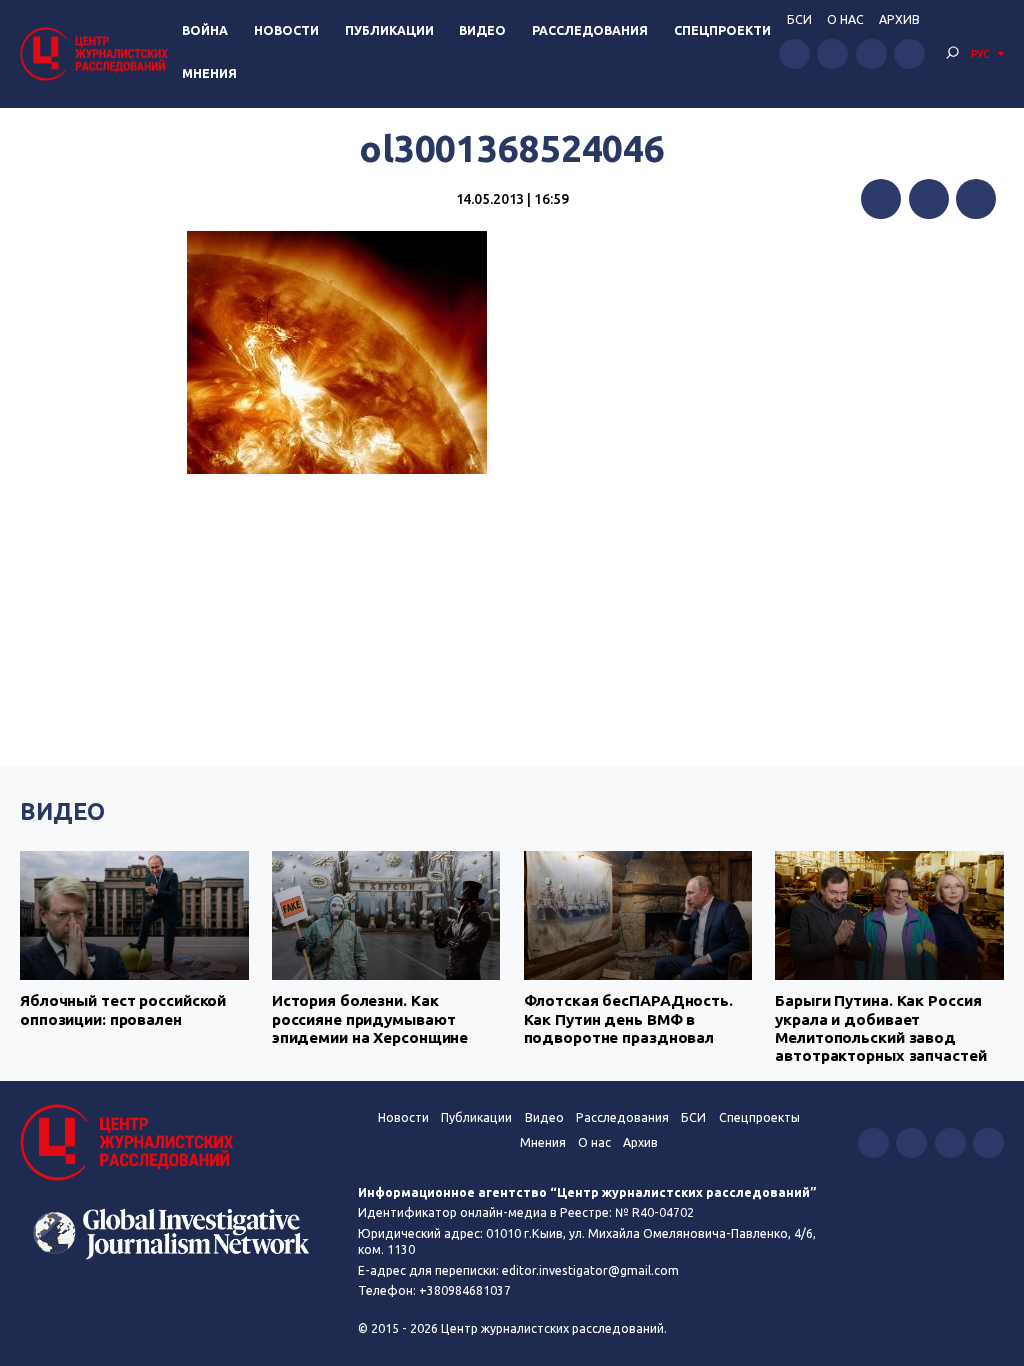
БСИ (799, 19)
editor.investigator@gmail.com (590, 1270)
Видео (482, 30)
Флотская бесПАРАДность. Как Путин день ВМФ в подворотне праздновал (628, 1019)
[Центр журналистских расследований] (97, 53)
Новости (286, 30)
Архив (899, 19)
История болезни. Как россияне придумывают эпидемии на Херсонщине (370, 1019)
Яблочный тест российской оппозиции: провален (123, 1009)
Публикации (389, 30)
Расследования (590, 30)
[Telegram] (976, 199)
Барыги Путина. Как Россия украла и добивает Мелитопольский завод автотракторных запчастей (880, 1028)
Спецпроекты (759, 1117)
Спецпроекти (722, 30)
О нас (845, 19)
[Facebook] (881, 199)
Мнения (209, 73)
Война (205, 30)
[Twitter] (929, 199)
